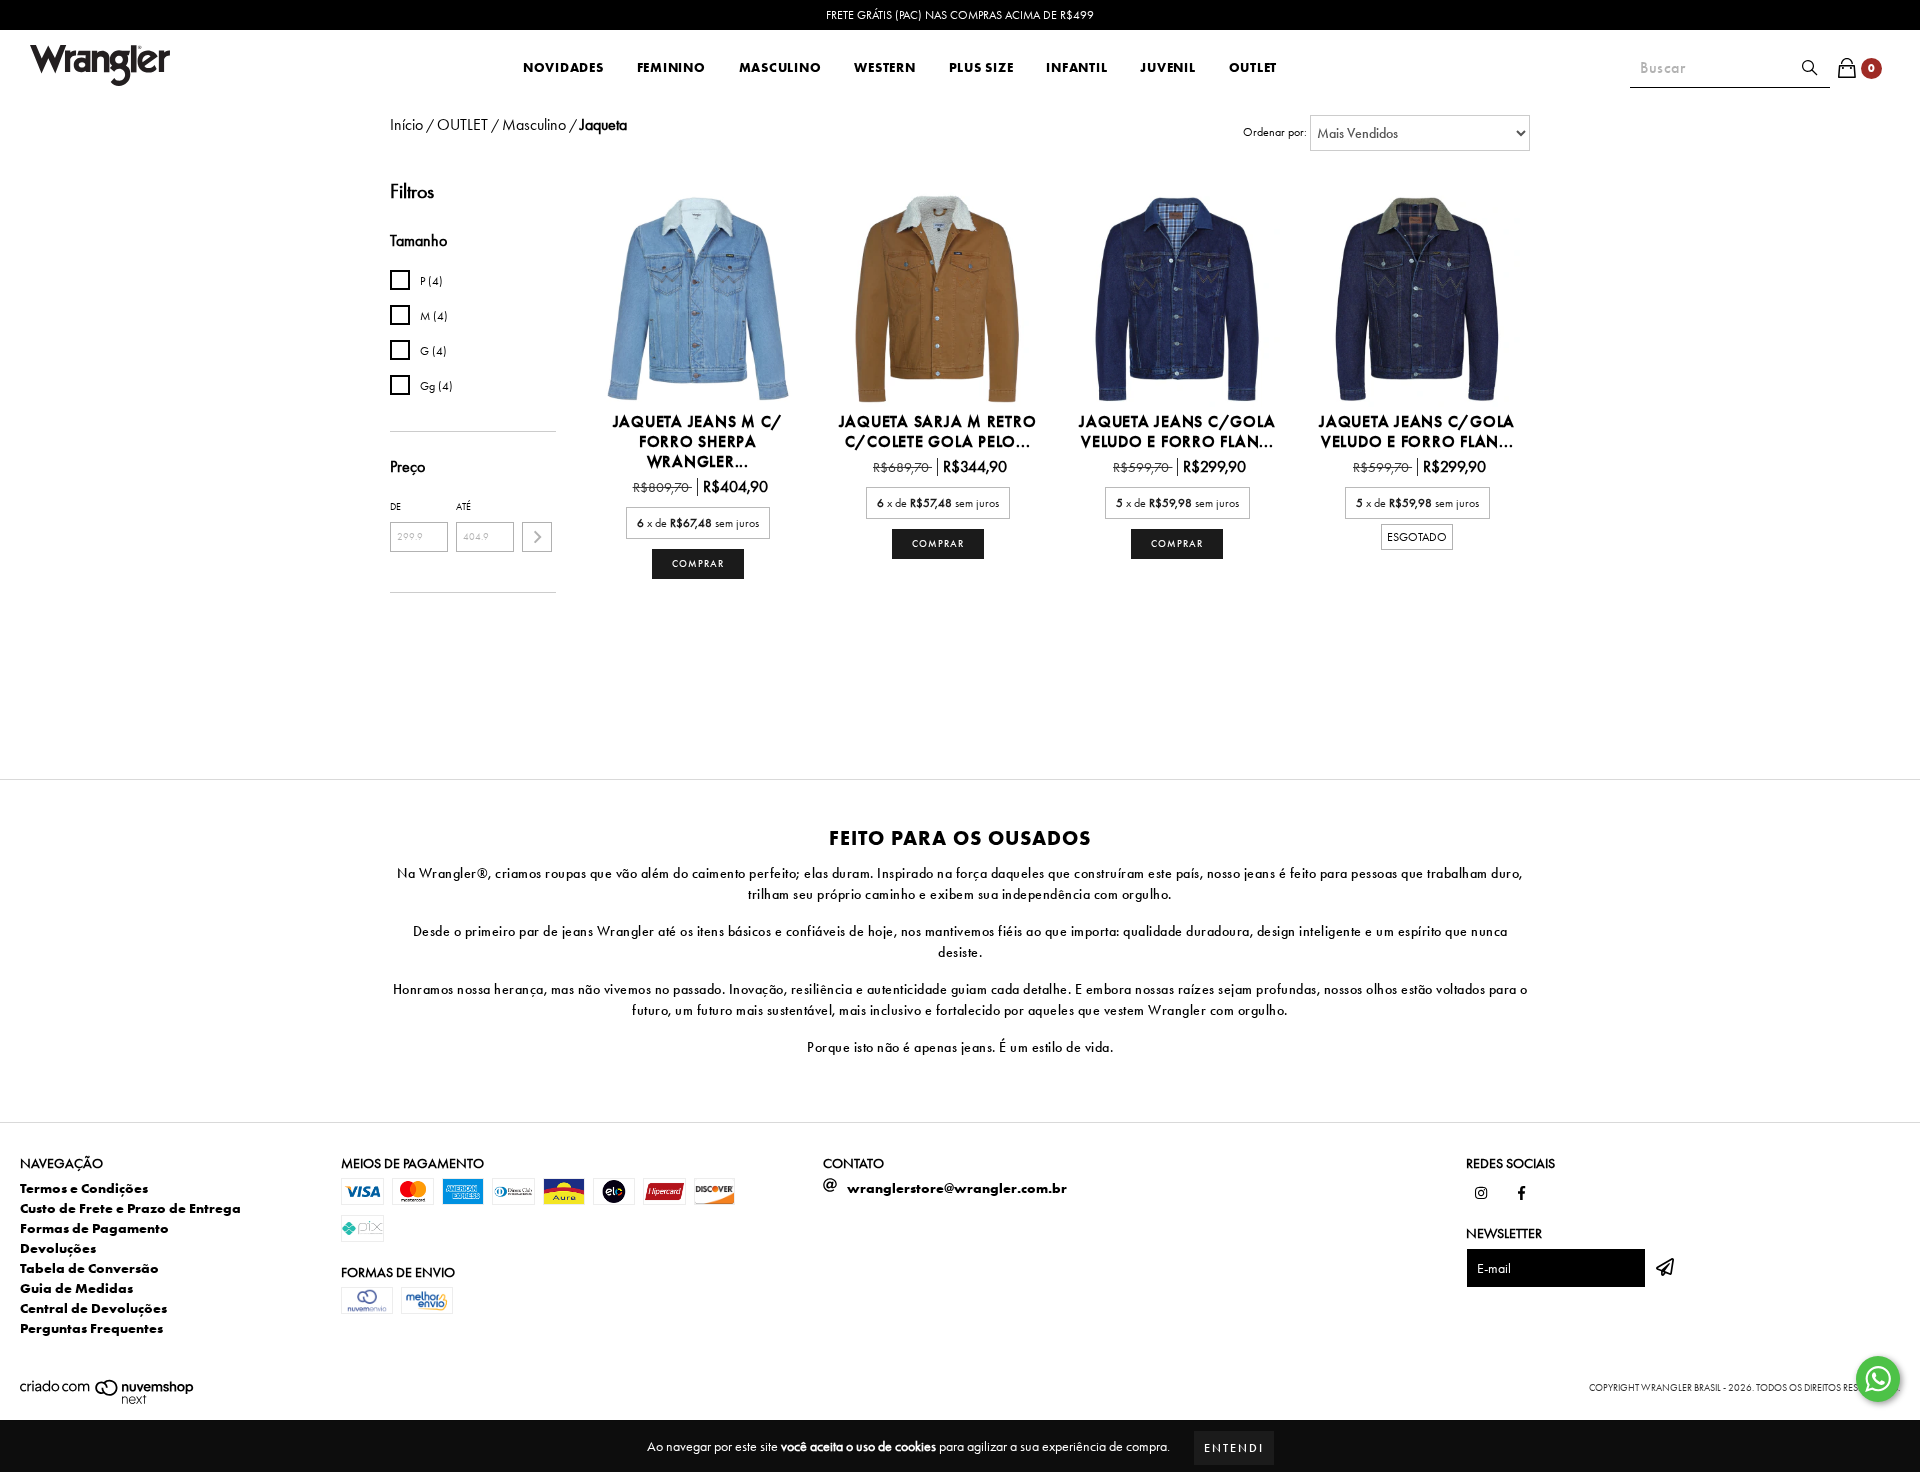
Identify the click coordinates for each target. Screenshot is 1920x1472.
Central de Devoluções (93, 1308)
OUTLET (1253, 67)
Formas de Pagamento (94, 1228)
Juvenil (1167, 67)
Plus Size (981, 67)
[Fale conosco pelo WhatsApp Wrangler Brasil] (1878, 1379)
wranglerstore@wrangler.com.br (957, 1188)
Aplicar (537, 537)
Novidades (563, 67)
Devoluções (58, 1248)
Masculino (780, 67)
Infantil (1076, 67)
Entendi (1234, 1448)
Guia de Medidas (76, 1288)
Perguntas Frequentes (91, 1328)
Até (463, 506)
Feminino (671, 67)
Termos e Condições (84, 1188)
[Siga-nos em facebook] (1521, 1193)
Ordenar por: (1275, 132)
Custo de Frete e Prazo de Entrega (130, 1208)
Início (406, 124)
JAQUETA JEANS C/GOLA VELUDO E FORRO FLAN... (1177, 432)
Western (884, 67)
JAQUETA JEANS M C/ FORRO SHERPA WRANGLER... (698, 442)
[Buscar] (1810, 68)
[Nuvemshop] (107, 1401)
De (395, 506)
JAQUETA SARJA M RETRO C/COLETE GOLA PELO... (938, 432)
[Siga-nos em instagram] (1481, 1193)
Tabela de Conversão (89, 1268)
